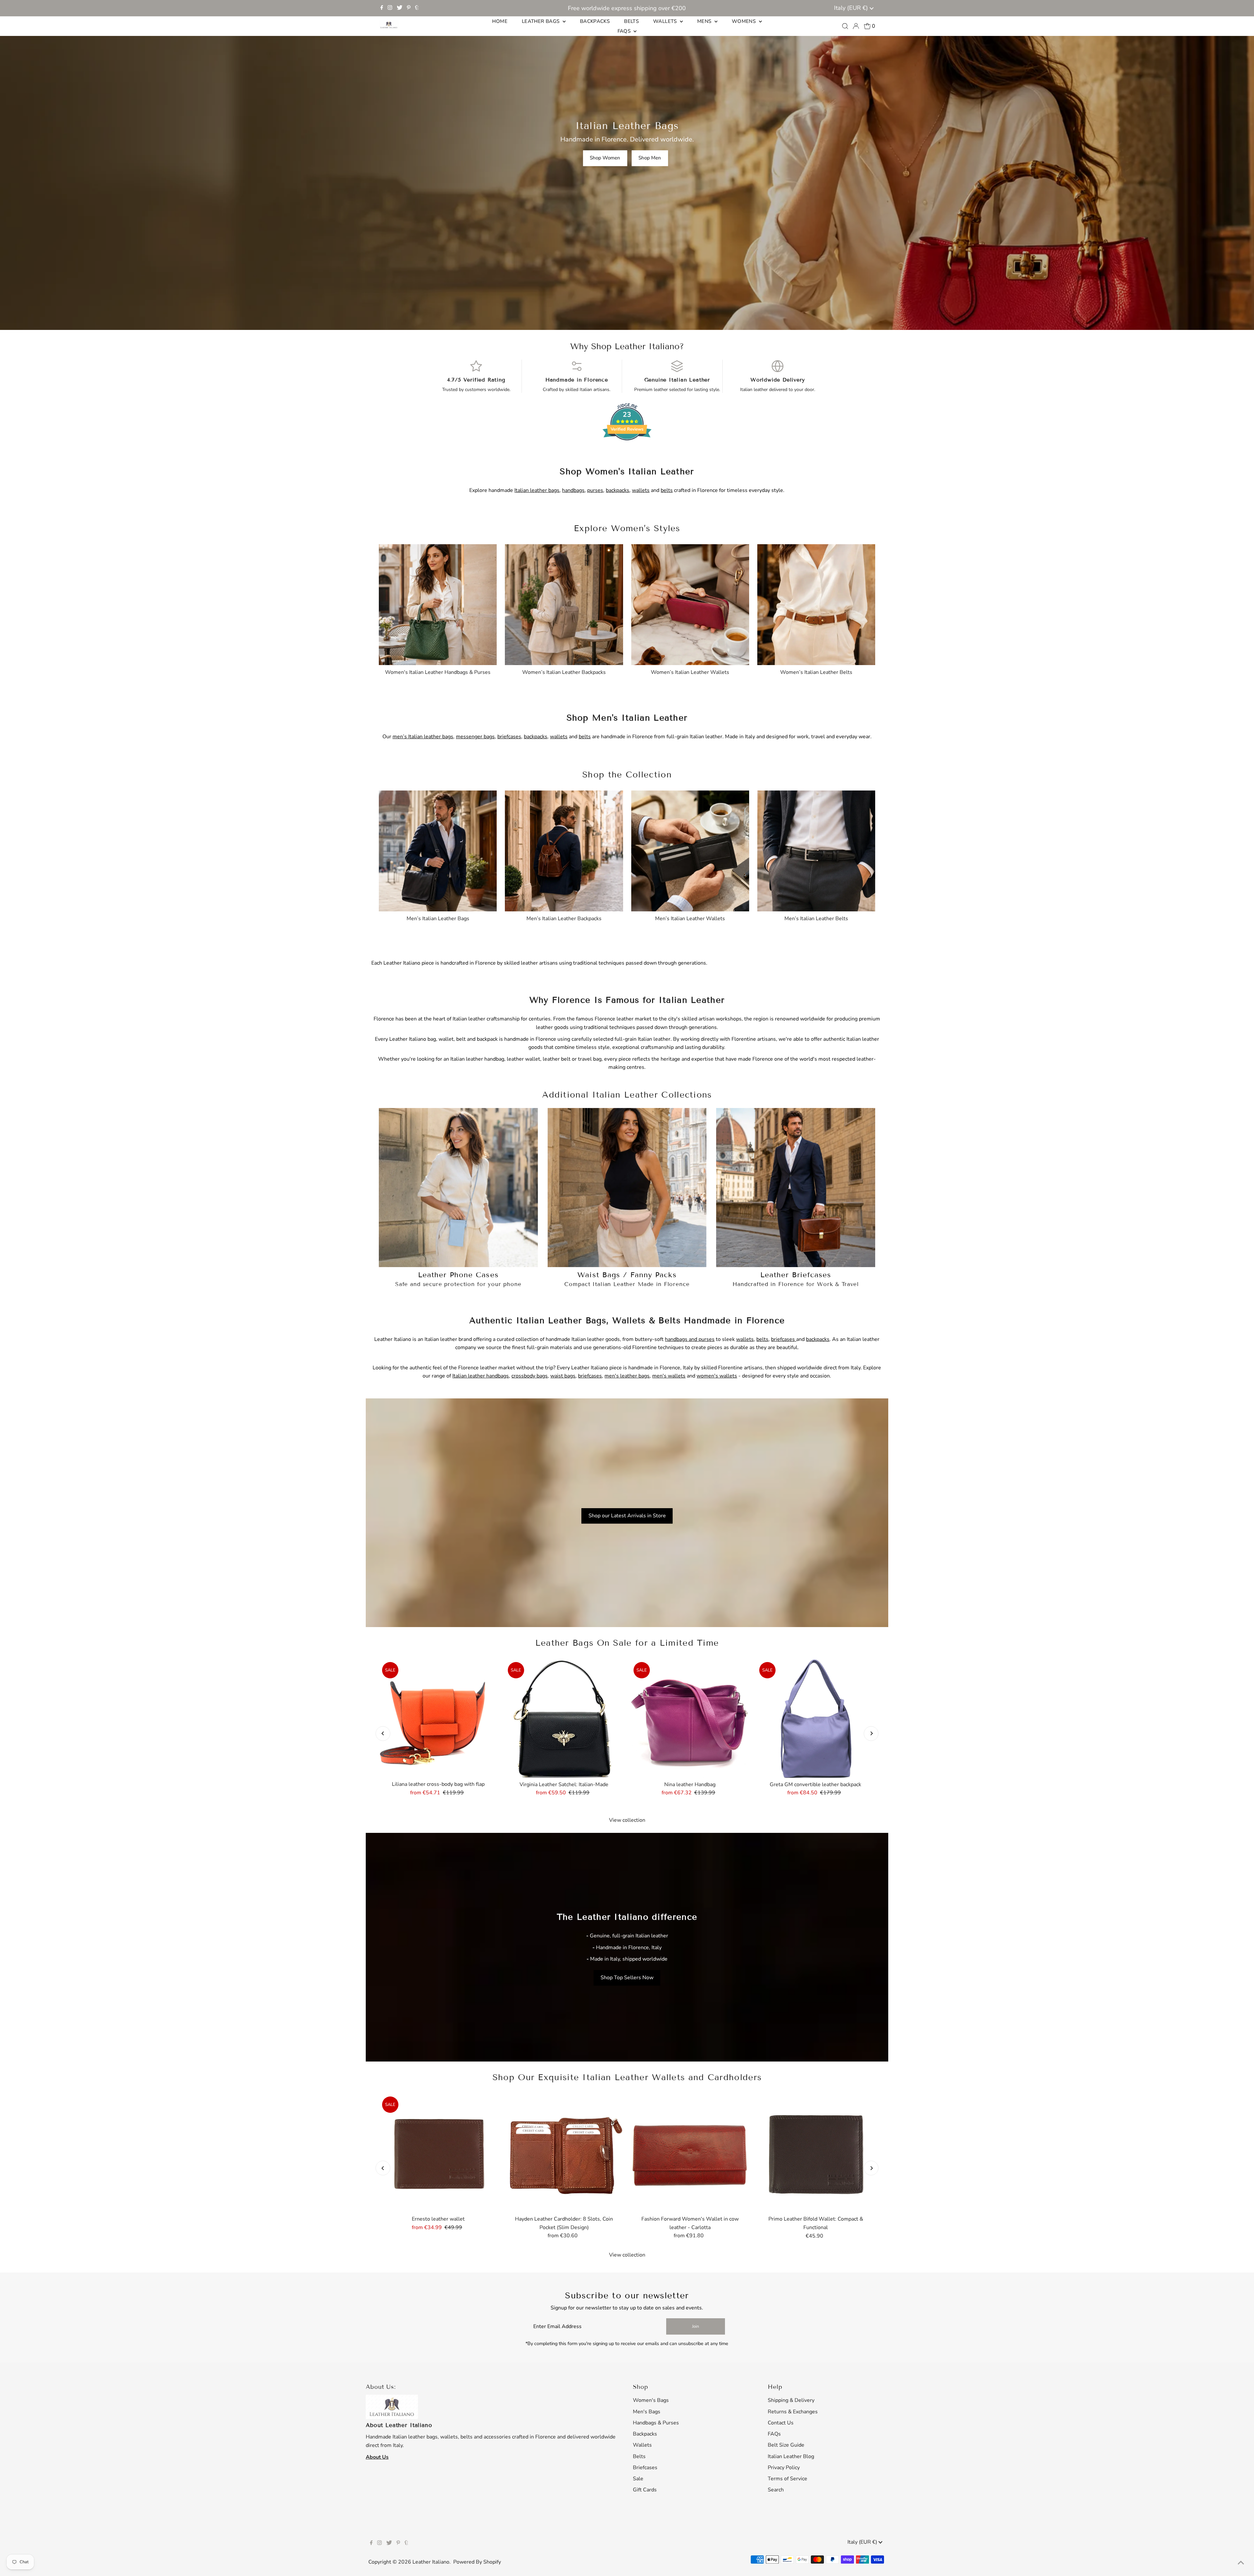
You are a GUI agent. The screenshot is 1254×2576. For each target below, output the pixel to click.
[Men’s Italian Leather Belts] (816, 849)
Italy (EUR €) (852, 8)
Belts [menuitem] (631, 21)
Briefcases (645, 2468)
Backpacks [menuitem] (595, 21)
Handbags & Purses (656, 2423)
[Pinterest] (409, 8)
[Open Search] (845, 26)
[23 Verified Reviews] (627, 452)
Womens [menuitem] (745, 21)
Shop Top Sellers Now (627, 1978)
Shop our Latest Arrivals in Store (627, 1516)
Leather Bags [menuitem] (541, 21)
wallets (641, 490)
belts (667, 490)
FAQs (774, 2434)
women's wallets (717, 1376)
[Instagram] (390, 8)
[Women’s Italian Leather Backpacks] (564, 603)
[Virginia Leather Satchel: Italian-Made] (564, 1718)
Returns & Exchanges (793, 2412)
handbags (573, 490)
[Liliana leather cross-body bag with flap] (438, 1718)
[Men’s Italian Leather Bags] (438, 849)
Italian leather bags (537, 490)
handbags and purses (690, 1339)
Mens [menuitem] (705, 21)
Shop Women (605, 158)
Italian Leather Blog (791, 2456)
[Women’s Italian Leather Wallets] (690, 603)
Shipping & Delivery (791, 2400)
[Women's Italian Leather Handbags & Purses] (438, 603)
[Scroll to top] (1241, 2563)
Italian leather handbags (481, 1376)
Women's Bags (651, 2400)
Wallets (642, 2445)
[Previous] (383, 1733)
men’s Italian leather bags (423, 737)
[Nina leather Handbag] (690, 1718)
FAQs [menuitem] (625, 31)
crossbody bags (530, 1376)
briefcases (509, 737)
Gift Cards (645, 2490)
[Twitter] (400, 8)
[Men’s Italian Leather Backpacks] (564, 849)
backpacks (618, 490)
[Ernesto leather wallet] (438, 2153)
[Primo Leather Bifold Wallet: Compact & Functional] (816, 2153)
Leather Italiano (431, 2562)
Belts (639, 2456)
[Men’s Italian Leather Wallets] (690, 849)
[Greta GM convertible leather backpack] (816, 1718)
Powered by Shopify (477, 2562)
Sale (638, 2479)
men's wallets (669, 1376)
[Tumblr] (417, 8)
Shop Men (650, 158)
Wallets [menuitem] (666, 21)
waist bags (563, 1376)
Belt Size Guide (786, 2445)
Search (776, 2490)
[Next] (871, 1733)
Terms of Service (788, 2479)
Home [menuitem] (500, 21)
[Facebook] (382, 8)
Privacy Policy (784, 2468)
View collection (627, 1820)
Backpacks (645, 2434)
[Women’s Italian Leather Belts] (816, 603)
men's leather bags (627, 1376)
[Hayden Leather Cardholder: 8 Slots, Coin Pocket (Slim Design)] (564, 2153)
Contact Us (781, 2423)
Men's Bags (647, 2412)
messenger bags (475, 737)
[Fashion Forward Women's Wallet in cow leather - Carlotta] (690, 2153)
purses (595, 490)
